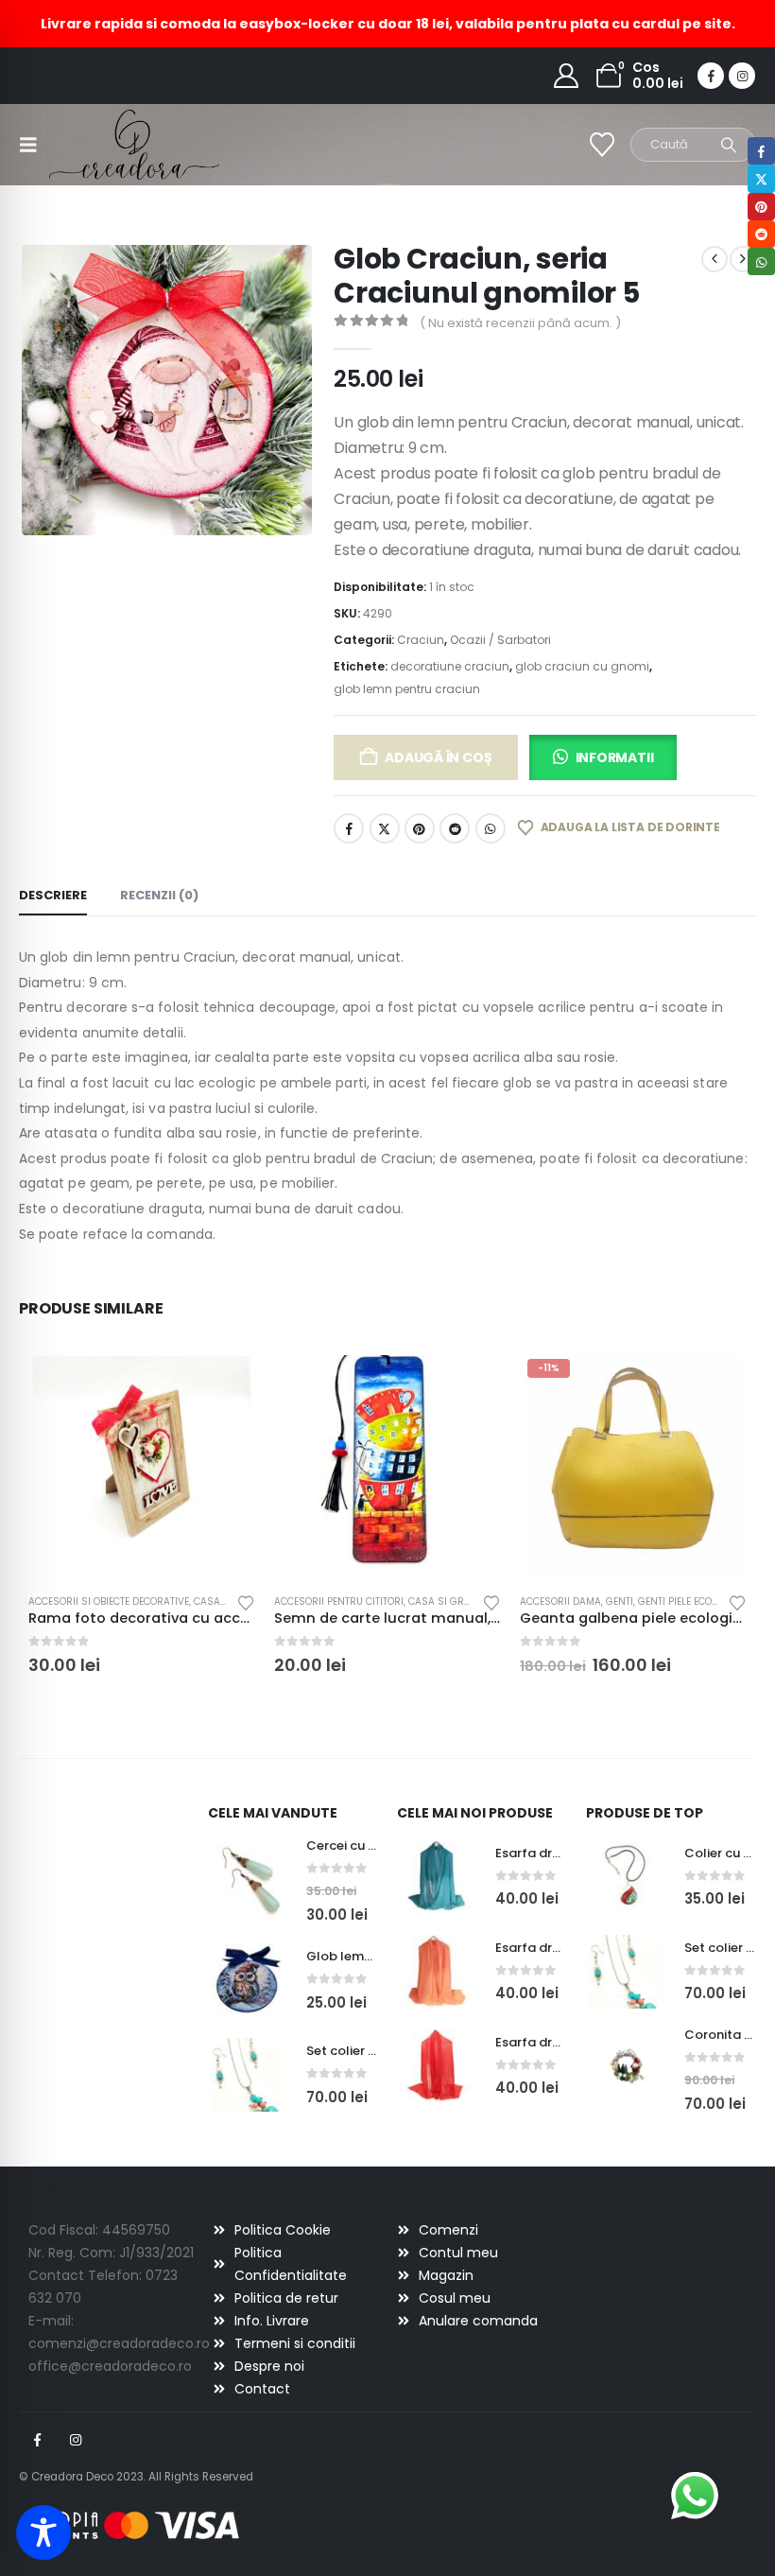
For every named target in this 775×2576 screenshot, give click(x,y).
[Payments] (132, 2525)
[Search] (729, 145)
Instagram (76, 2440)
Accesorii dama (560, 1601)
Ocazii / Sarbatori (500, 640)
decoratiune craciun (450, 666)
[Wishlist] (603, 145)
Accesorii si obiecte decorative (109, 1601)
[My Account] (567, 76)
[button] (34, 145)
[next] (743, 259)
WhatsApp (491, 828)
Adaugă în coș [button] (224, 1383)
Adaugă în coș (438, 757)
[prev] (715, 259)
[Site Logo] (102, 144)
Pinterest (420, 828)
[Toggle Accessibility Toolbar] (43, 2532)
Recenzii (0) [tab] (159, 895)
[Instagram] (742, 76)
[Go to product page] (142, 1465)
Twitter (385, 828)
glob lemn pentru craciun (407, 689)
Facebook (349, 828)
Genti (620, 1601)
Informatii (615, 757)
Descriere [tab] (53, 895)
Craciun (421, 640)
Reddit (455, 828)
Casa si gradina (451, 1601)
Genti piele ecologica (692, 1601)
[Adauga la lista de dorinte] (246, 1601)
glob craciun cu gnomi (582, 666)
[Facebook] (711, 76)
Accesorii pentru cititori (339, 1601)
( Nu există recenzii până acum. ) (520, 323)
